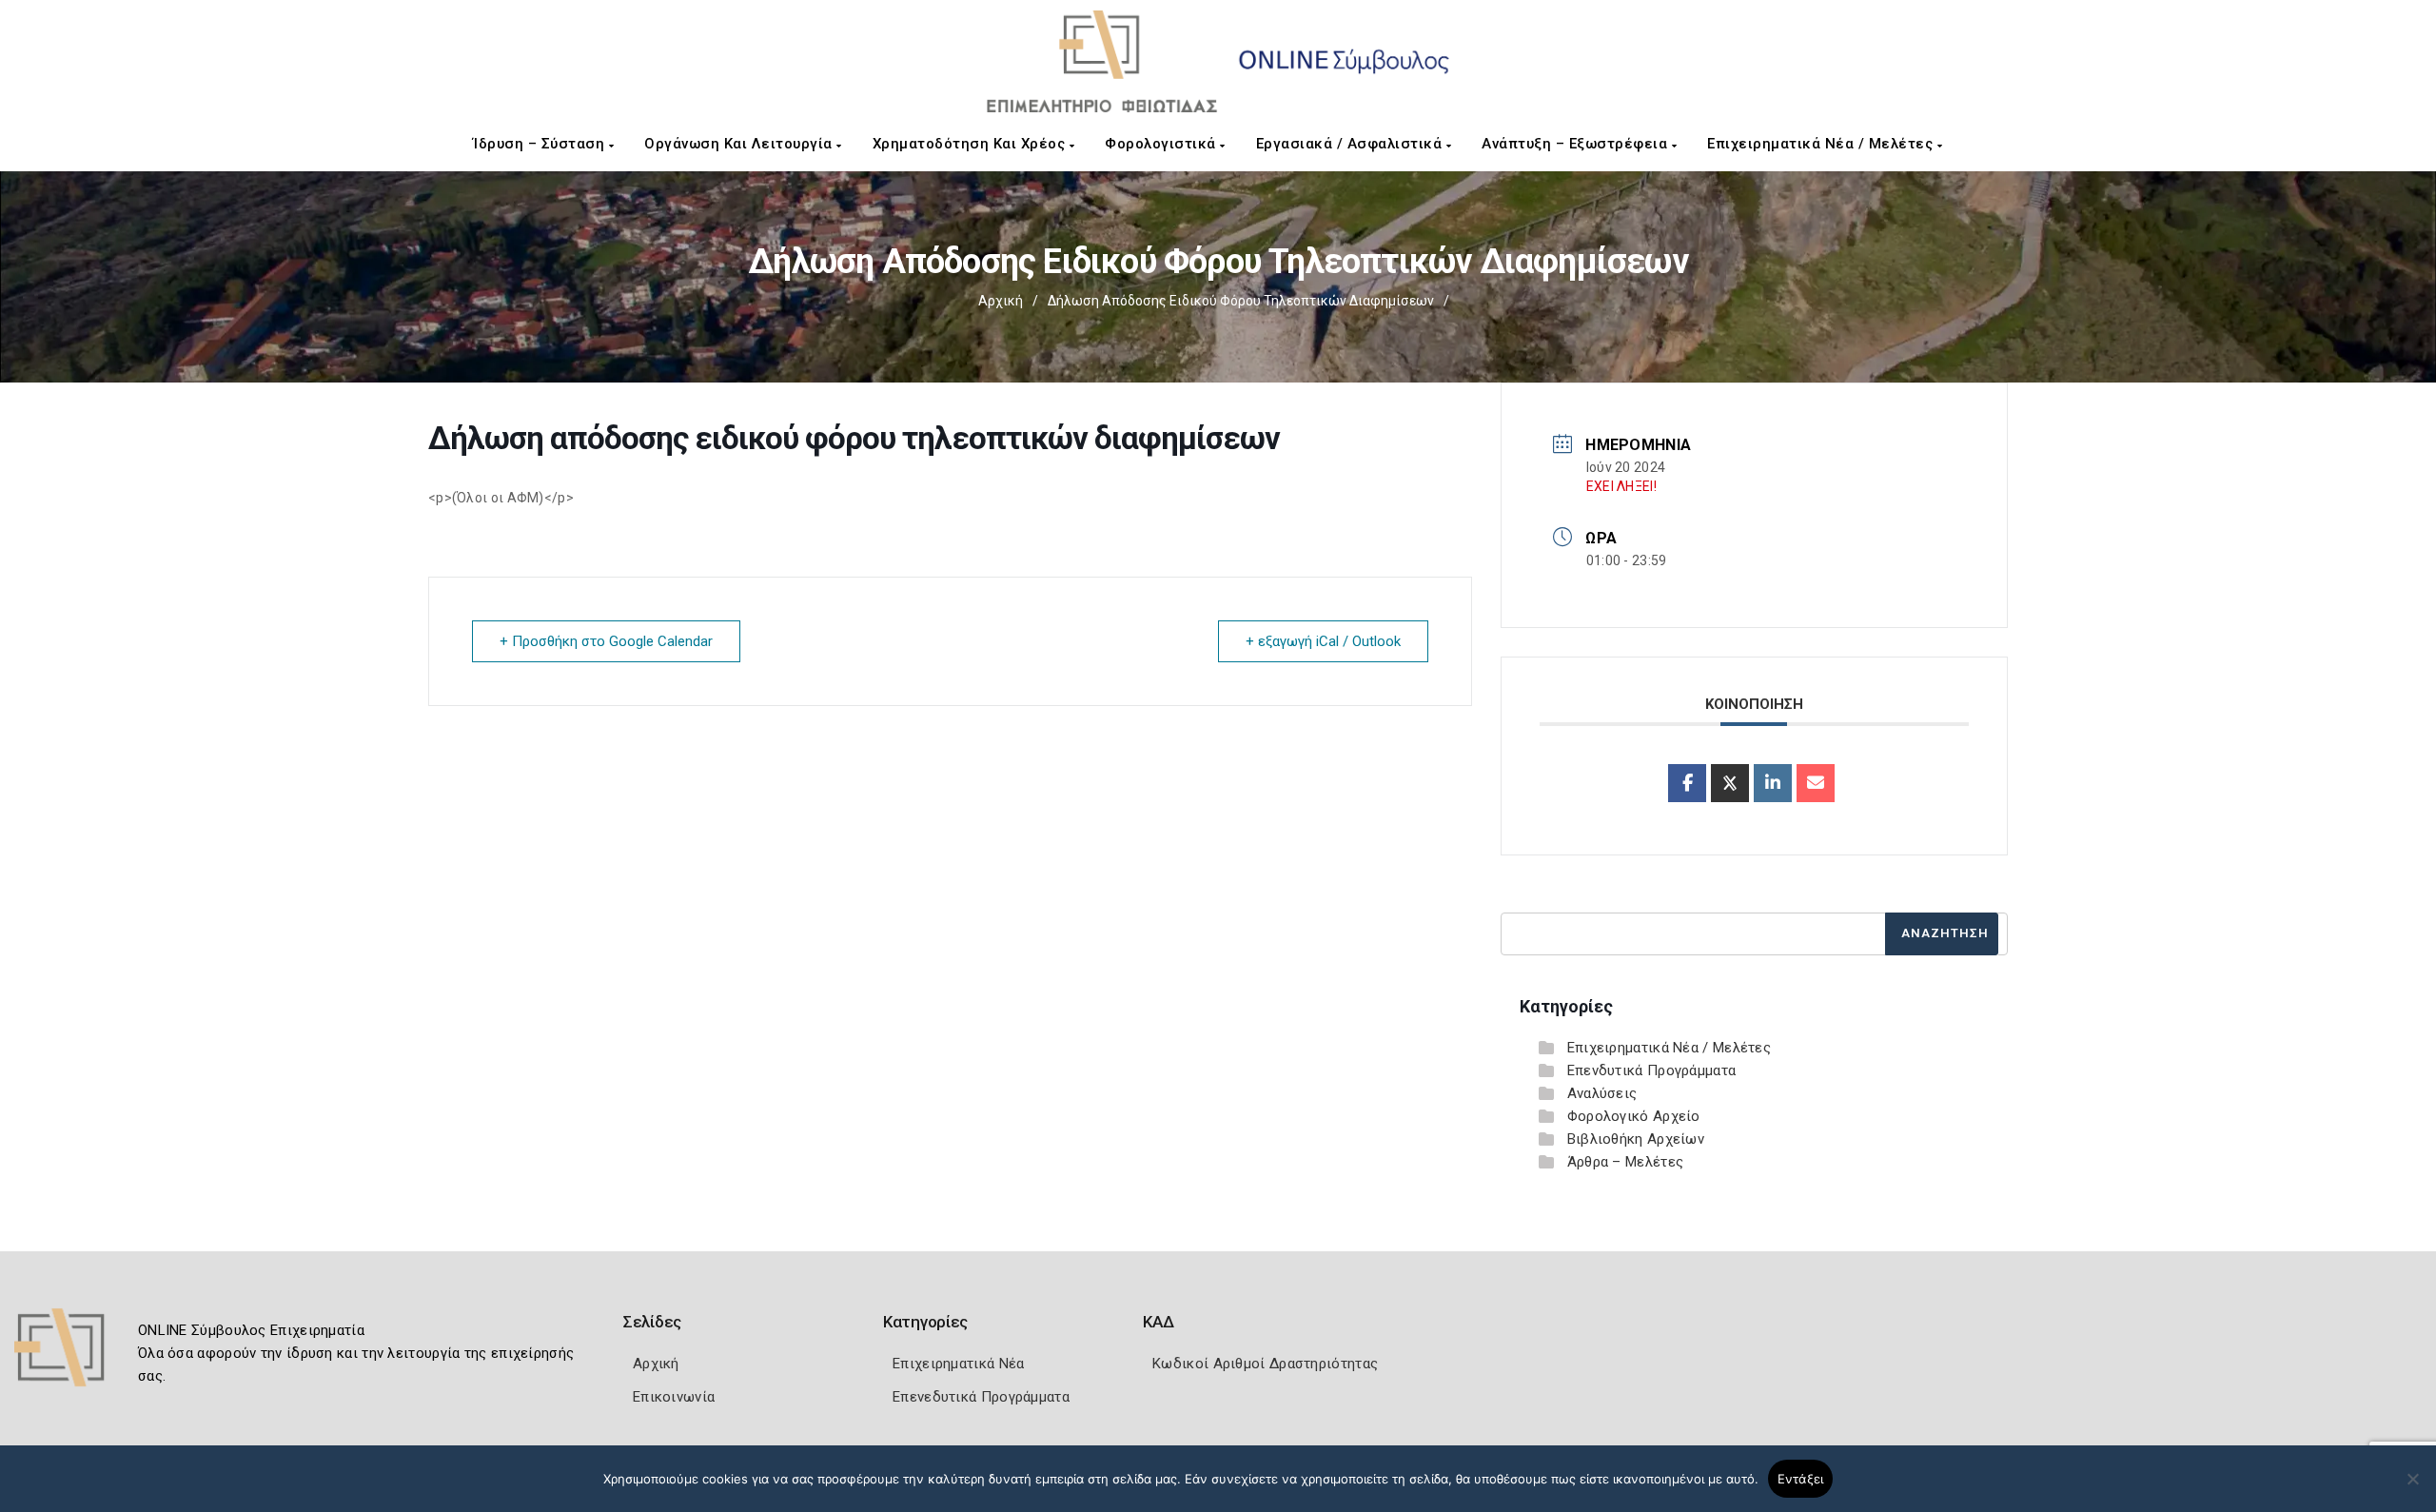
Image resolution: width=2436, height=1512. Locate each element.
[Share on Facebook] (1687, 783)
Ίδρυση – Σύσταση (541, 144)
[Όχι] (2412, 1488)
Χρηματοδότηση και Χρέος (971, 144)
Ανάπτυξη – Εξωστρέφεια (1577, 144)
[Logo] (71, 1354)
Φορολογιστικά (1162, 144)
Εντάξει (1801, 1479)
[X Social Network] (1730, 783)
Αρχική (1001, 301)
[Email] (1816, 783)
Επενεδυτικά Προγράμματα (981, 1397)
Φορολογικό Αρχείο (1634, 1116)
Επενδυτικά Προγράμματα (1652, 1070)
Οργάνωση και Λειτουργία (740, 144)
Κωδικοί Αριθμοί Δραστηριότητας (1265, 1364)
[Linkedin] (1773, 783)
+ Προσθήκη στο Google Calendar (606, 641)
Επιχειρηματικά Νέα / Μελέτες (1822, 144)
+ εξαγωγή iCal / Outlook (1323, 641)
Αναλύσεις (1602, 1093)
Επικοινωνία (674, 1397)
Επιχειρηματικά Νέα (958, 1364)
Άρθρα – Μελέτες (1626, 1162)
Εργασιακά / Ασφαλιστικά (1351, 144)
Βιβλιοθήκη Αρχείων (1636, 1139)
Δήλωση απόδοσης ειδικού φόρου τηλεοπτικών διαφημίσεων (1241, 301)
